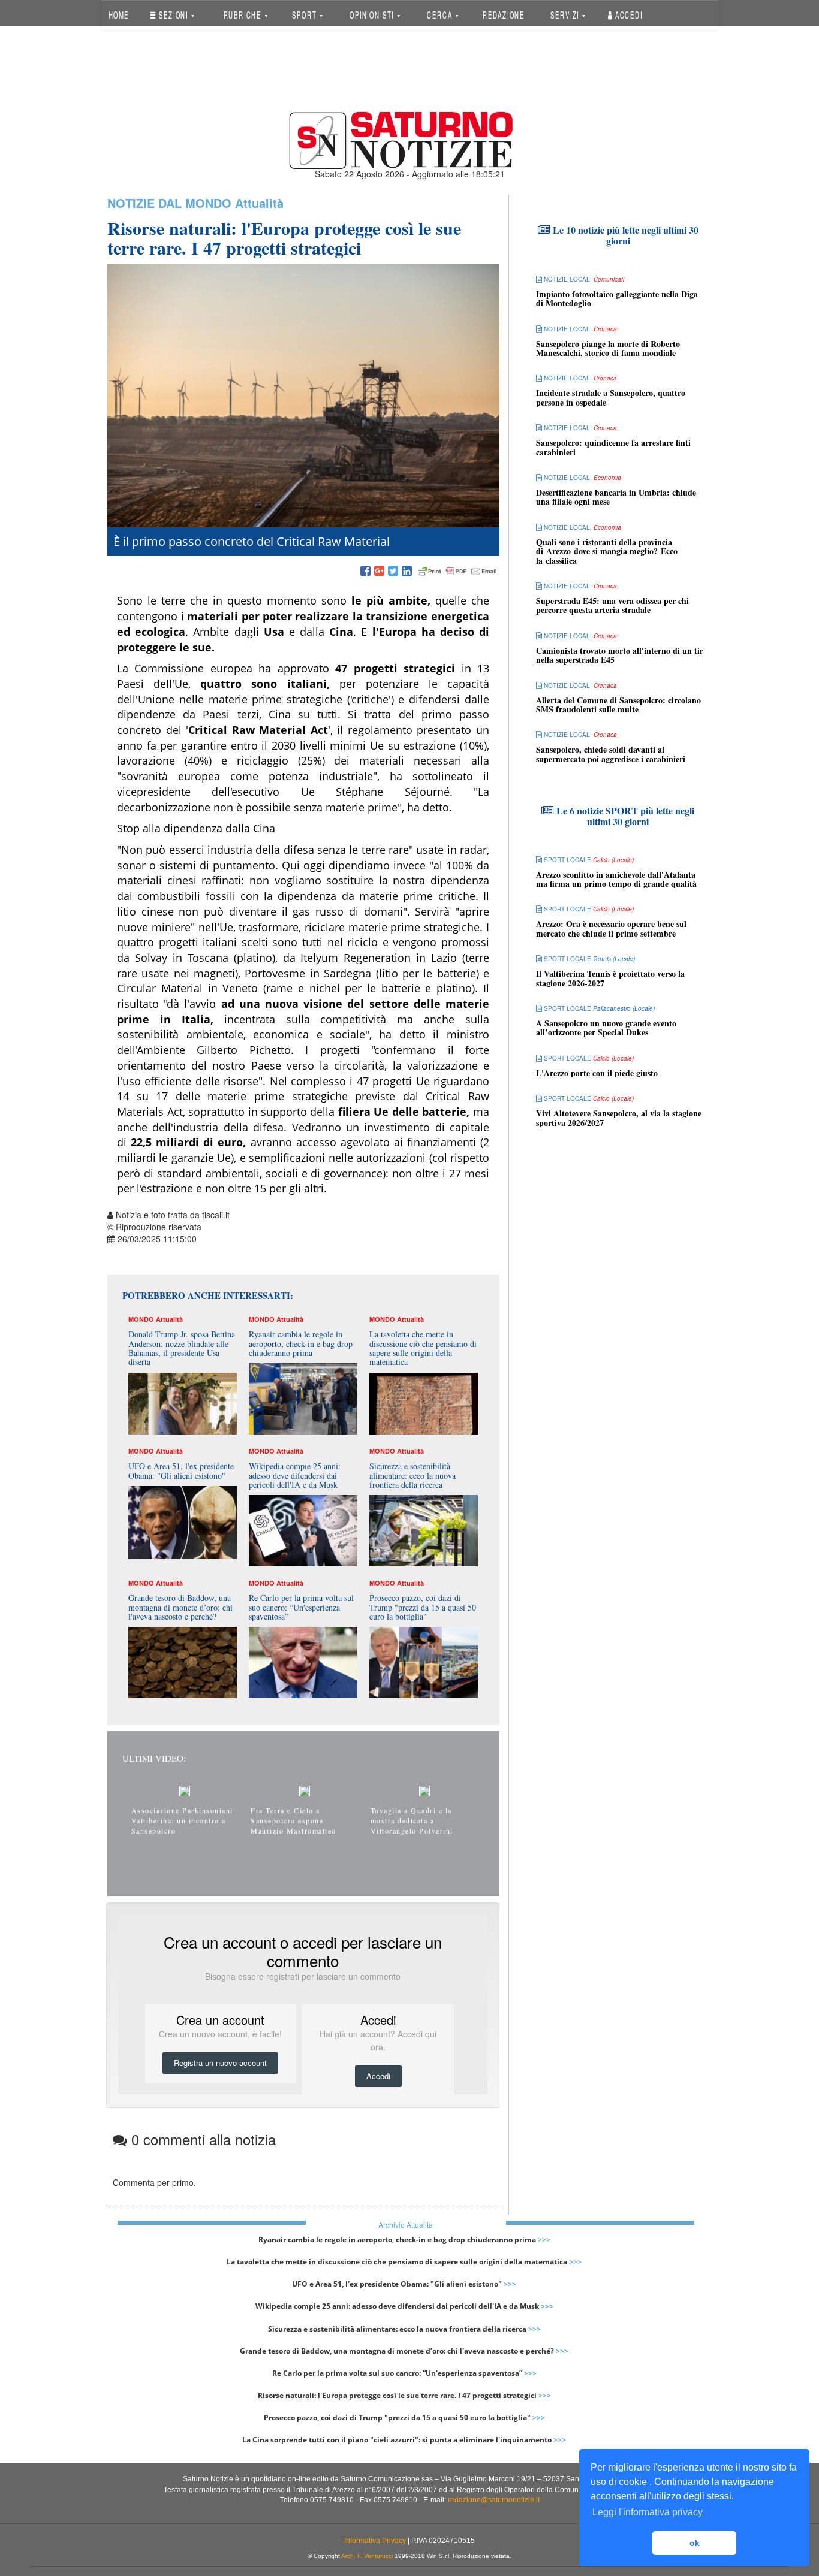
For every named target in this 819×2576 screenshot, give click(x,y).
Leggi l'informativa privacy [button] (648, 2512)
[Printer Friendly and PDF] (457, 572)
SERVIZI (566, 15)
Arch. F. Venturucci (367, 2556)
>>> (544, 2240)
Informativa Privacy (375, 2541)
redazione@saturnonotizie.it (494, 2500)
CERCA (441, 15)
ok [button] (695, 2543)
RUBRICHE (243, 15)
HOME (118, 15)
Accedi (628, 15)
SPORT (305, 15)
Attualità (259, 203)
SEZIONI (174, 15)
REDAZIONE (504, 15)
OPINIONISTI (373, 15)
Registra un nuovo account (220, 2063)
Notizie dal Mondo (169, 203)
